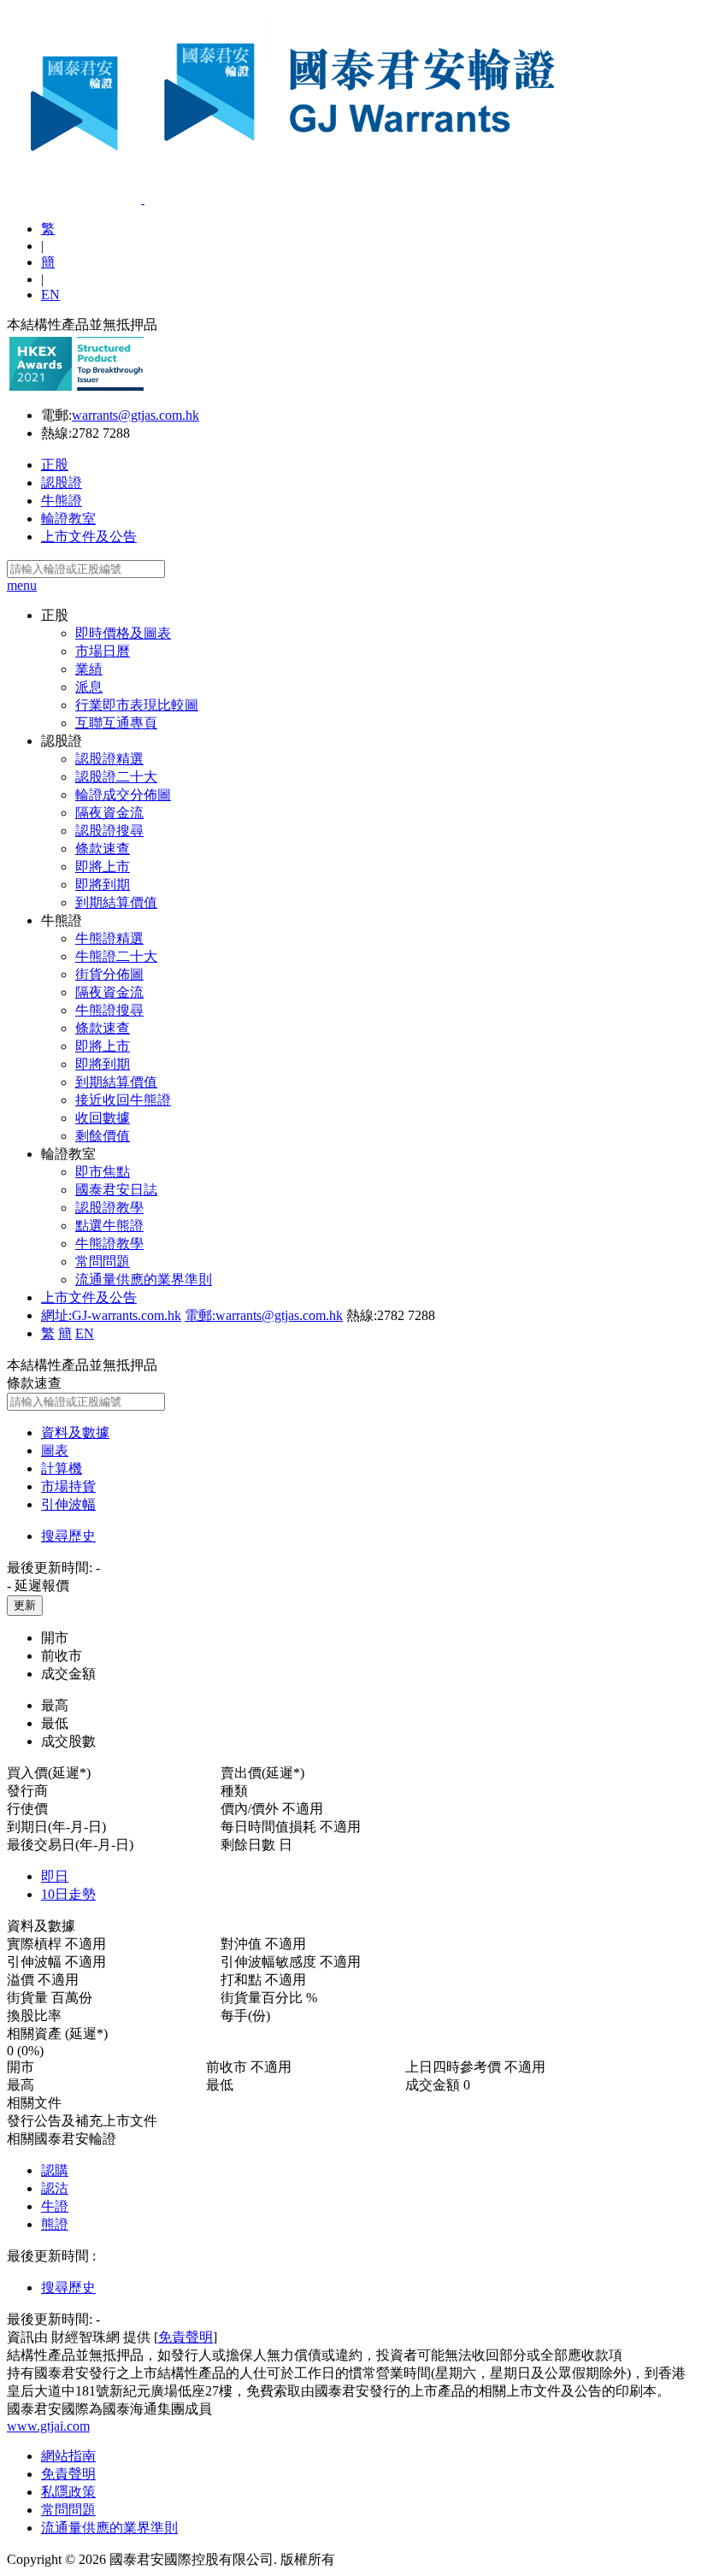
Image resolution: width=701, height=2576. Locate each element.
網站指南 (68, 2456)
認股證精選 (109, 759)
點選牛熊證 (109, 1226)
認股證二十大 (116, 777)
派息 (89, 687)
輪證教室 (68, 519)
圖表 (55, 1450)
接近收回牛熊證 (123, 1100)
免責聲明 (186, 2337)
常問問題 (103, 1261)
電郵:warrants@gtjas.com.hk (264, 1315)
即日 (55, 1876)
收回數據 (103, 1118)
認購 (55, 2170)
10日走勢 (68, 1894)
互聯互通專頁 (116, 723)
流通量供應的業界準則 (144, 1279)
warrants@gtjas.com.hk (135, 415)
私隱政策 (68, 2492)
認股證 (62, 483)
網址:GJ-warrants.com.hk (111, 1315)
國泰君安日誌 (116, 1190)
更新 (25, 1605)
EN (50, 295)
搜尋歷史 (68, 1536)
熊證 (55, 2224)
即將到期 (103, 884)
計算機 (62, 1468)
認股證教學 (109, 1208)
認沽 (55, 2188)
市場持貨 (68, 1486)
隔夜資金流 (109, 813)
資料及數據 (75, 1432)
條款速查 (103, 849)
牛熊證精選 (109, 938)
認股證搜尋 (109, 831)
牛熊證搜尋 (109, 1010)
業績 (89, 669)
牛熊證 (62, 501)
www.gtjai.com (48, 2426)
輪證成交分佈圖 (123, 795)
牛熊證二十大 (116, 956)
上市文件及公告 (89, 536)
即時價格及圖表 (123, 633)
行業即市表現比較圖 (137, 705)
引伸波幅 (68, 1504)
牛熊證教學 (109, 1244)
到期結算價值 (116, 902)
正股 (55, 465)
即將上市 (103, 867)
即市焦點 (103, 1172)
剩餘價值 (103, 1136)
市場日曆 (103, 651)
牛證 (55, 2206)
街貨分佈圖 (109, 974)
